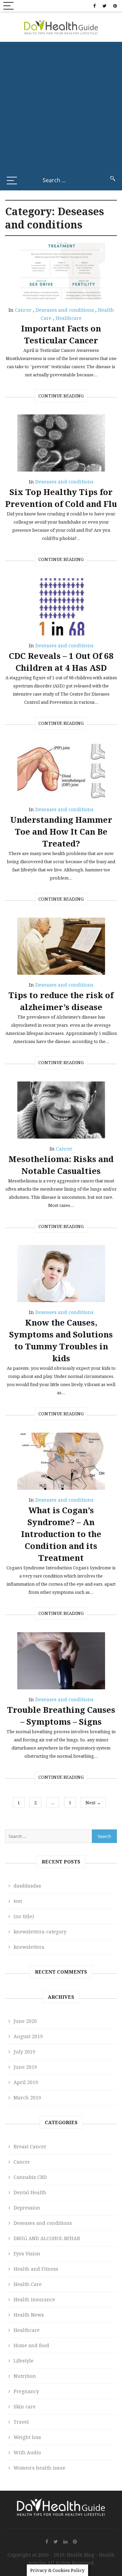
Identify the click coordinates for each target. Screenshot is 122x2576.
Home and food (31, 2345)
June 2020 (25, 2021)
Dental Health (30, 2192)
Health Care (28, 2284)
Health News (29, 2315)
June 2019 (25, 2067)
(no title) (24, 1916)
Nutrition (25, 2376)
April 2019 (26, 2082)
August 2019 (28, 2036)
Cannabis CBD (30, 2177)
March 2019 (27, 2097)
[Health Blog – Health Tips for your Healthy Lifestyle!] (61, 26)
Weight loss (27, 2437)
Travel (21, 2422)
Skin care (25, 2407)
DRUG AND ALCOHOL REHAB (47, 2238)
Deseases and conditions (65, 310)
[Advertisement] (61, 106)
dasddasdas (27, 1886)
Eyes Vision (27, 2254)
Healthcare (69, 318)
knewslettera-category (40, 1932)
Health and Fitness (36, 2269)
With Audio (27, 2452)
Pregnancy (26, 2391)
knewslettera (29, 1947)
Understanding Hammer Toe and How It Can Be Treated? (61, 831)
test (18, 1901)
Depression (27, 2208)
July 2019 (24, 2052)
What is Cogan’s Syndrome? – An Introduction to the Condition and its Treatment (61, 1534)
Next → (93, 1803)
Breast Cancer (30, 2146)
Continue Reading (61, 396)
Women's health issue (39, 2468)
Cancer (23, 310)
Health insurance (34, 2299)
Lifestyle (24, 2361)
